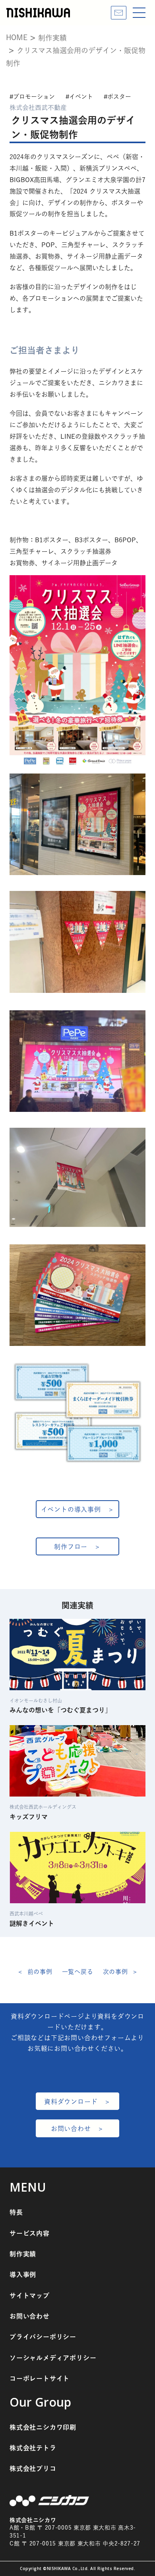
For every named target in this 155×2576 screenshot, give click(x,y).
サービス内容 (30, 2233)
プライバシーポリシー (43, 2337)
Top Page (143, 2548)
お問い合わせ (71, 2129)
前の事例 (40, 1972)
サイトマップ (30, 2296)
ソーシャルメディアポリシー (53, 2358)
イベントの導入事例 (71, 1509)
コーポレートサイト (40, 2378)
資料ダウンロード (71, 2102)
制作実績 (23, 2254)
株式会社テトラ (33, 2448)
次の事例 (115, 1972)
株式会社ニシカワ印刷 (43, 2427)
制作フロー (71, 1547)
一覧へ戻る (78, 1972)
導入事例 (23, 2275)
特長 (16, 2212)
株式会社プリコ (33, 2469)
